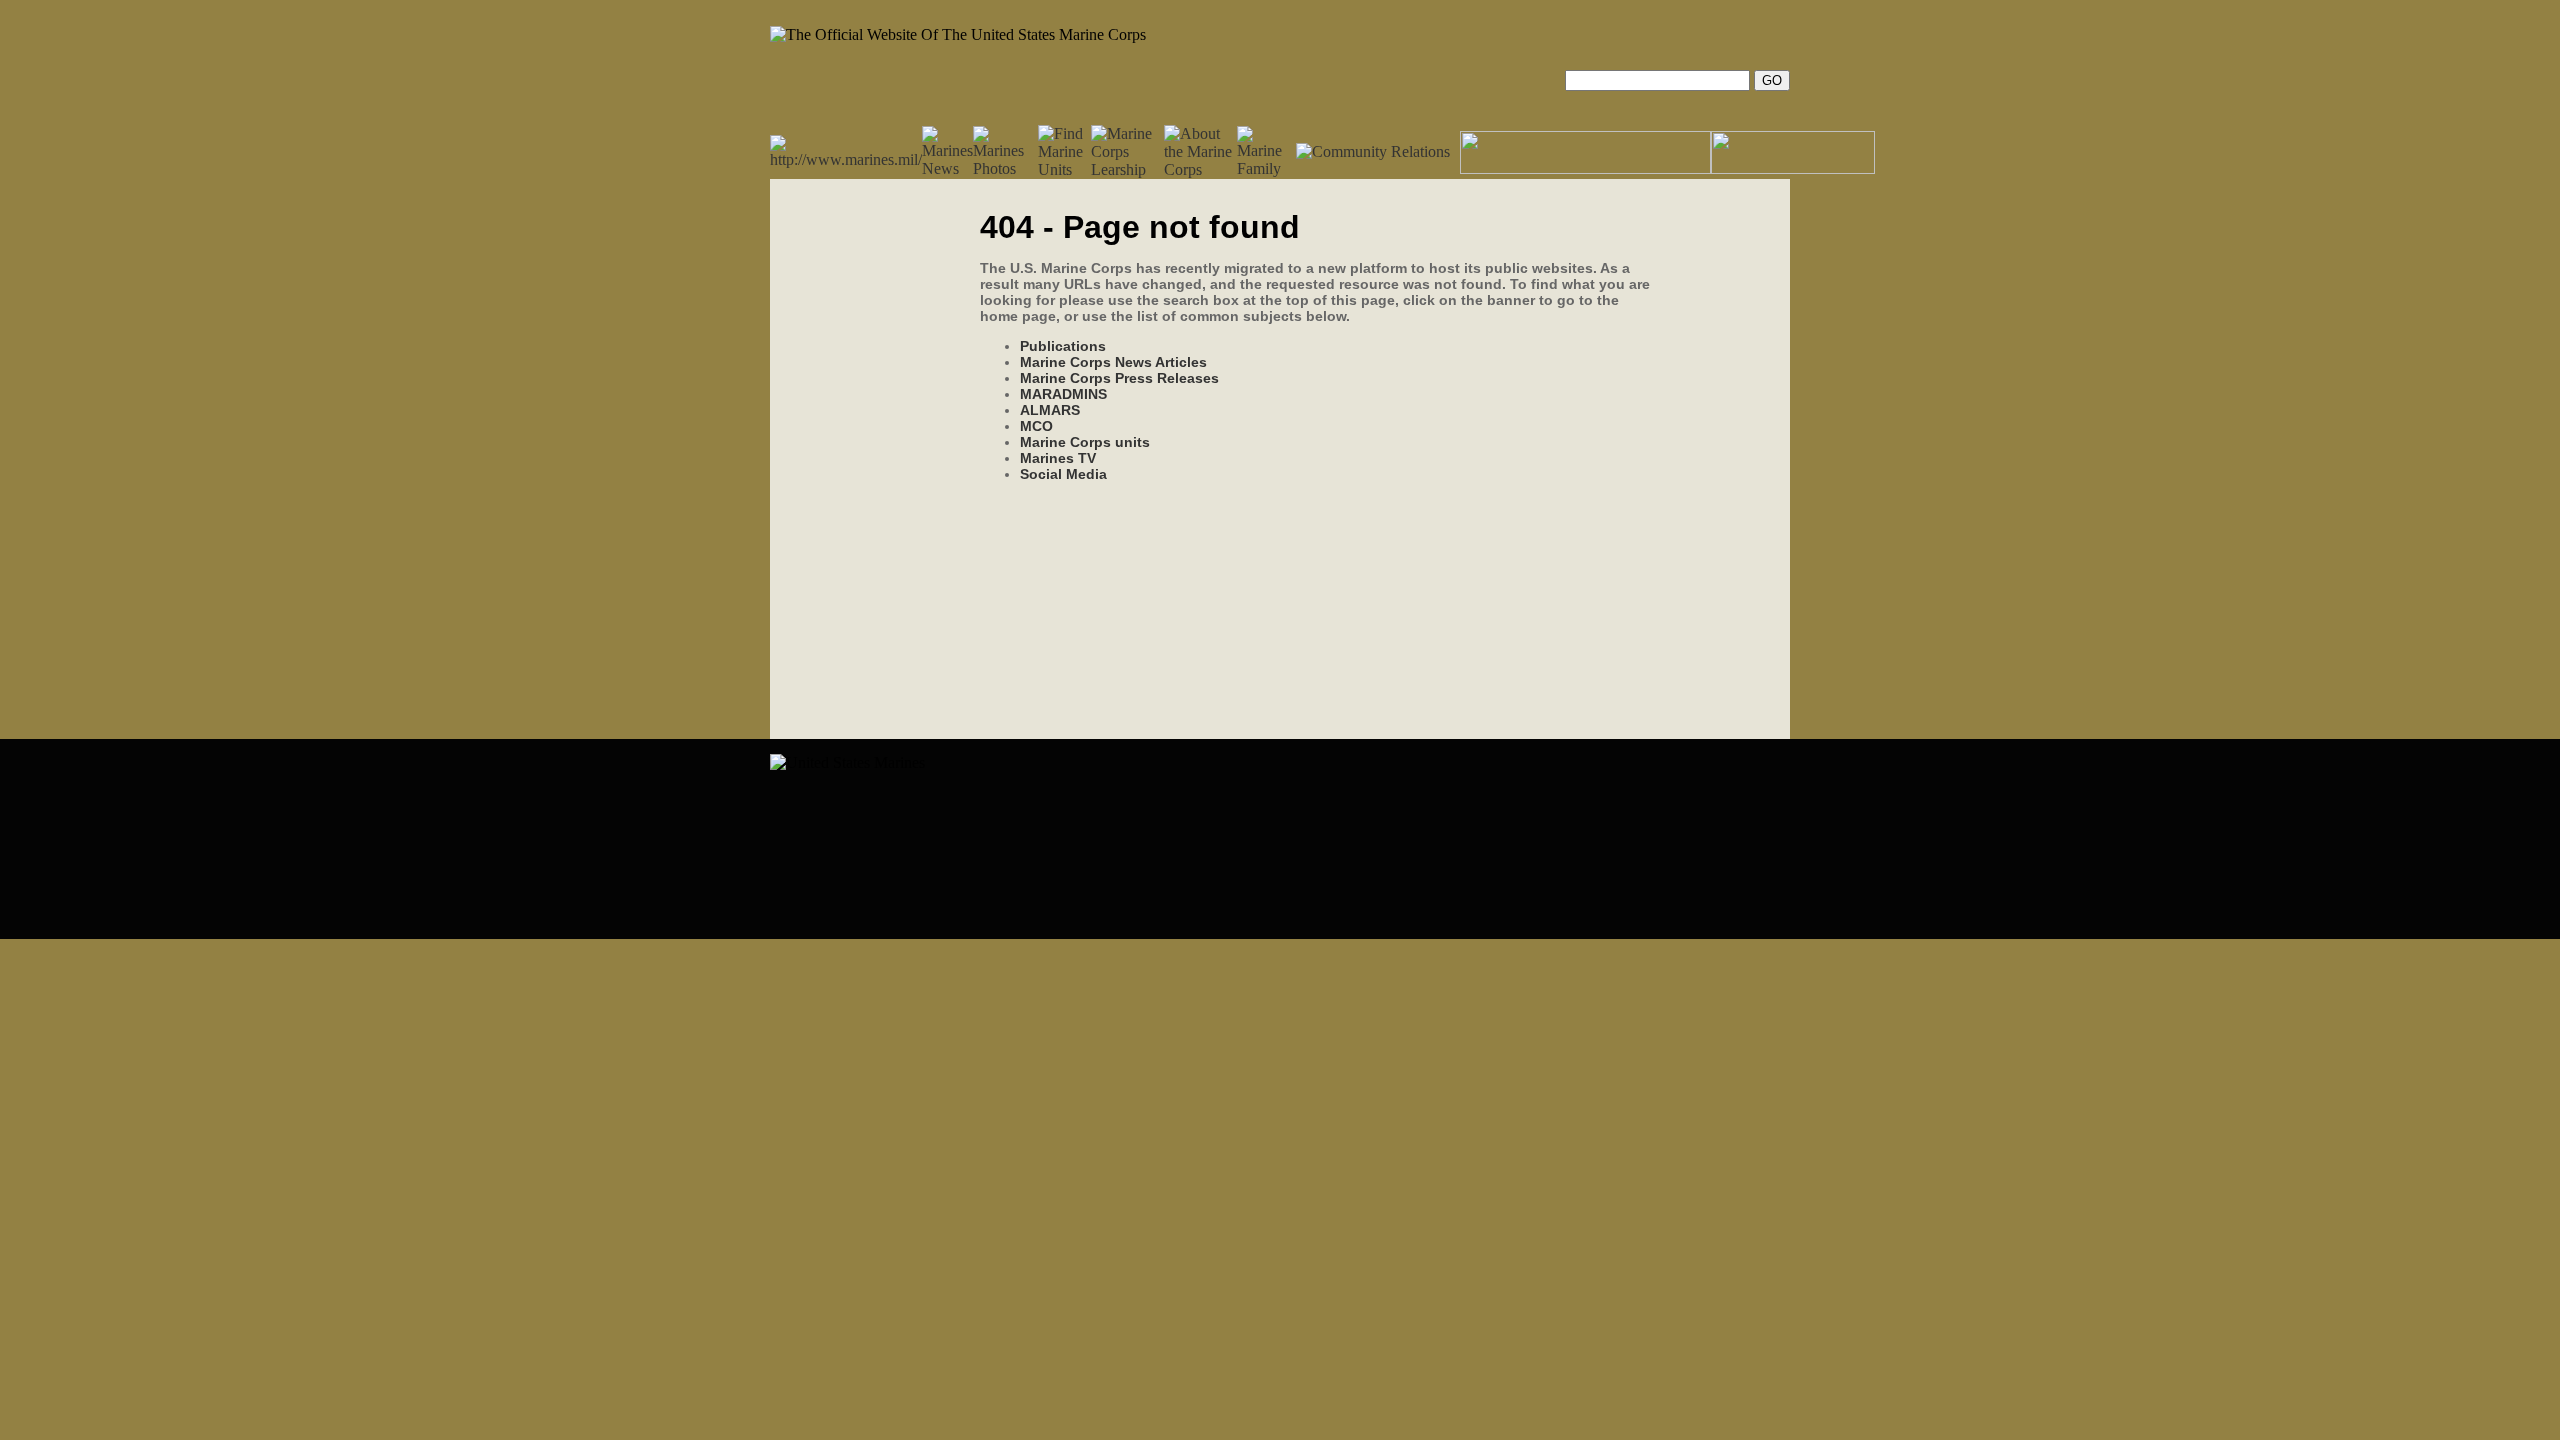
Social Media (1063, 474)
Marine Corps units (1085, 442)
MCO (1036, 426)
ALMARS (1050, 410)
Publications (1063, 346)
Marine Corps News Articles (1113, 362)
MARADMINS (1063, 394)
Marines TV (1058, 458)
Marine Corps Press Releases (1119, 378)
